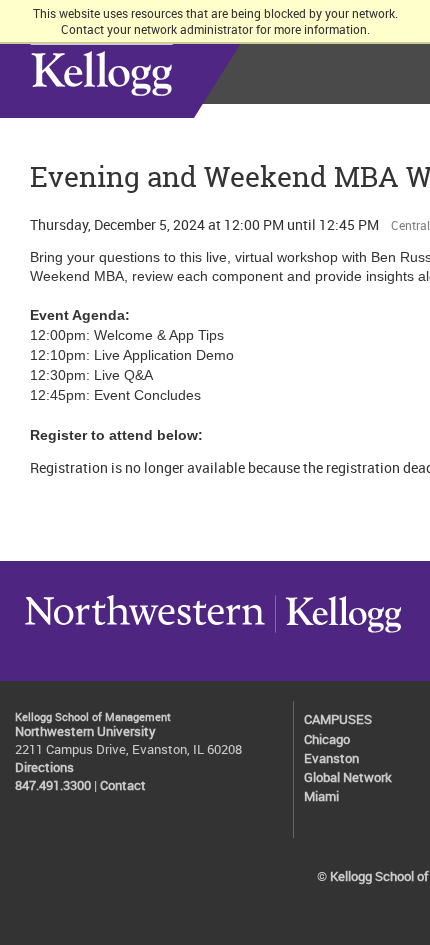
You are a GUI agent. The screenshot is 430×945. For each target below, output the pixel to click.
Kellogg (338, 632)
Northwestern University (145, 632)
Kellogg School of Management (159, 59)
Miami (321, 796)
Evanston (331, 758)
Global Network (348, 777)
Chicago (327, 739)
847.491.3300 (53, 785)
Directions (44, 767)
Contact (123, 785)
